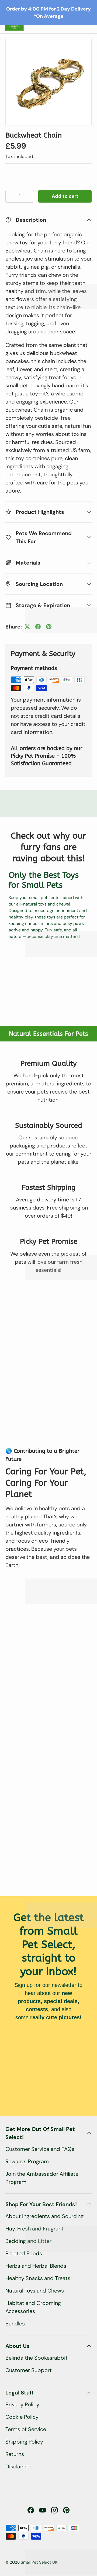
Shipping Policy (24, 2442)
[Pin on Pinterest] (49, 627)
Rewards (20, 123)
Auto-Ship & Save (32, 59)
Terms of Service (26, 2429)
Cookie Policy (22, 2417)
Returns (15, 2454)
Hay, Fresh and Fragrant (34, 2229)
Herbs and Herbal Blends (36, 2266)
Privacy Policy (22, 2404)
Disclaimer (18, 2466)
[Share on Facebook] (38, 627)
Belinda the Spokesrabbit (37, 2358)
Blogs (17, 144)
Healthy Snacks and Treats (38, 2278)
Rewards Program (27, 2161)
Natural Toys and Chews (35, 2291)
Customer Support (29, 2370)
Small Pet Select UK (39, 2562)
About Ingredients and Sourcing (44, 2216)
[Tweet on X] (27, 627)
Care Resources (28, 101)
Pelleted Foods (24, 2253)
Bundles (15, 2324)
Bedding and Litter (28, 2241)
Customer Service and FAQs (40, 2149)
